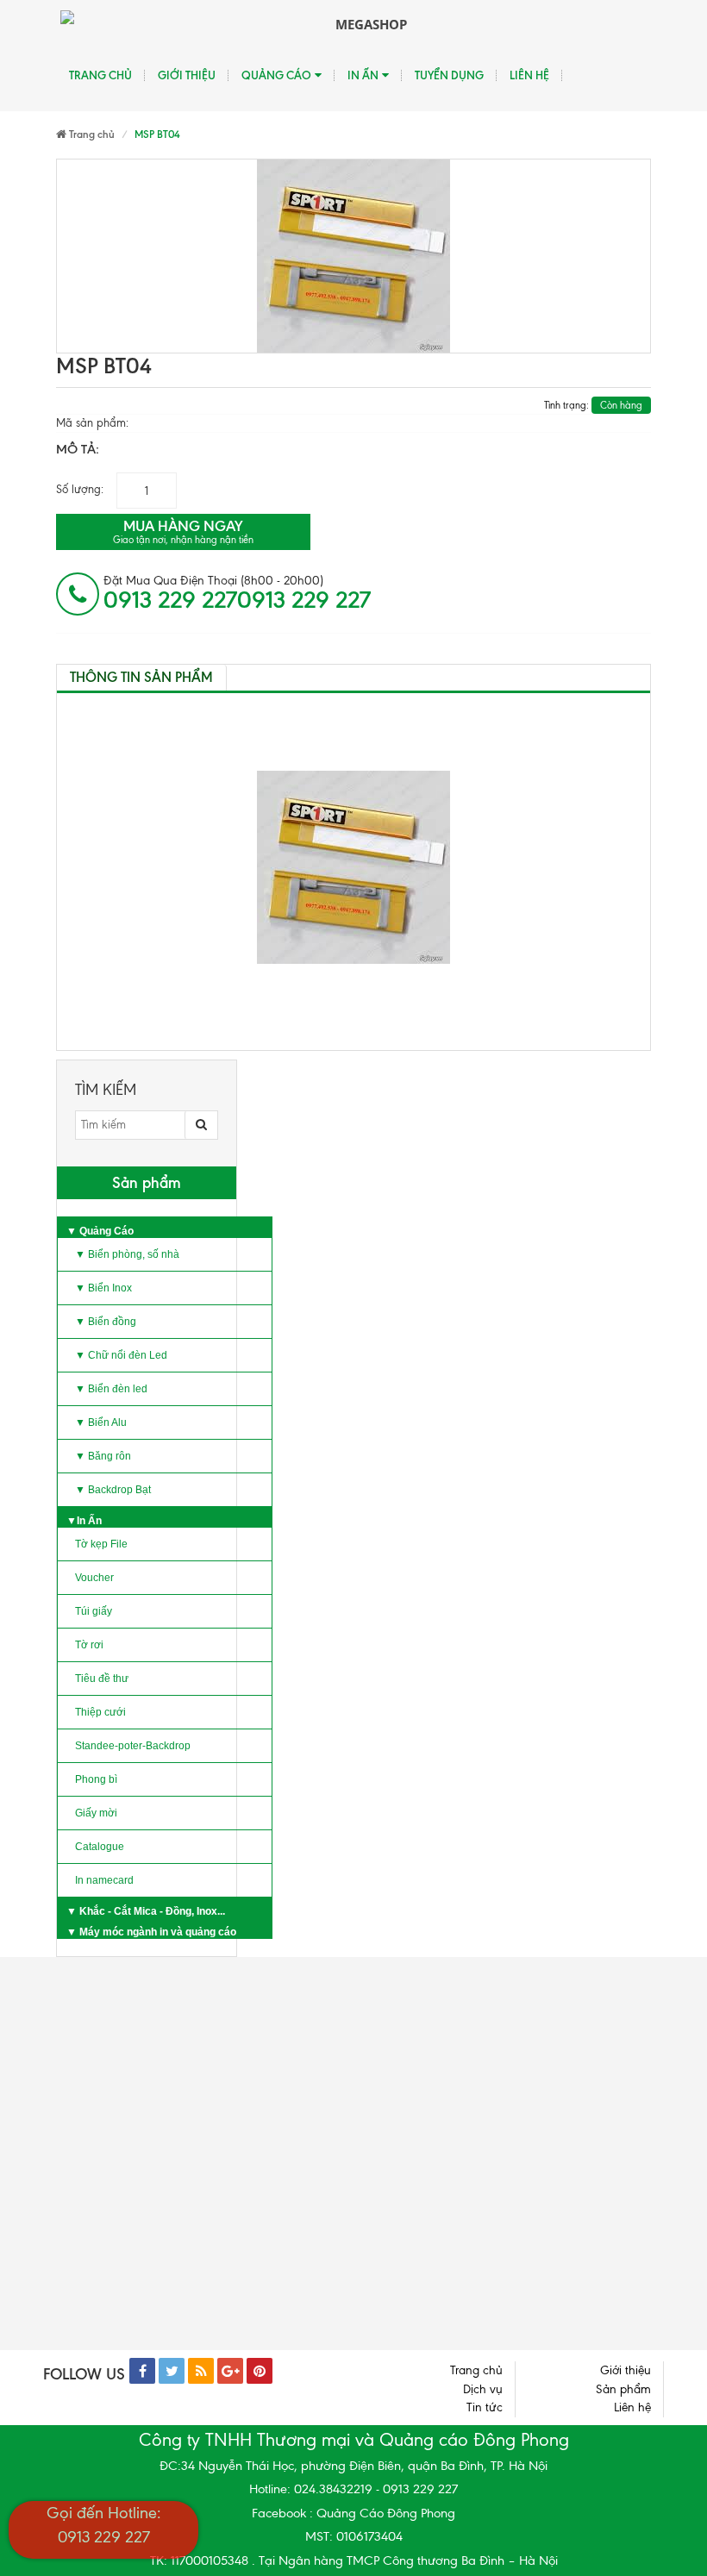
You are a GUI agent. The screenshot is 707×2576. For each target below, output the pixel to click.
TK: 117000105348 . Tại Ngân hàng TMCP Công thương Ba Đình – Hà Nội (354, 2560)
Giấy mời (96, 1813)
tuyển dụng (449, 75)
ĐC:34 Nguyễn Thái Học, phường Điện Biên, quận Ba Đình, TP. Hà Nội (353, 2466)
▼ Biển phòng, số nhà (127, 1254)
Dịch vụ (483, 2389)
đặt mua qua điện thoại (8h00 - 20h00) (237, 593)
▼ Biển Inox (103, 1288)
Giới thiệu (187, 75)
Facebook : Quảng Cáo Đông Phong (353, 2513)
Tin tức (485, 2407)
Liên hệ (529, 75)
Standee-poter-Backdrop (133, 1746)
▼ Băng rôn (103, 1456)
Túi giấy (94, 1611)
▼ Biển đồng (106, 1322)
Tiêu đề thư (102, 1679)
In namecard (104, 1880)
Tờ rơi (89, 1645)
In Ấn (363, 75)
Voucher (94, 1578)
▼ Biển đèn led (111, 1389)
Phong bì (96, 1779)
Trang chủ (100, 75)
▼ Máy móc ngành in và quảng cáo (151, 1932)
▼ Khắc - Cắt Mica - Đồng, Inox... (146, 1911)
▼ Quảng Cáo (100, 1231)
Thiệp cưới (100, 1712)
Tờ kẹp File (101, 1544)
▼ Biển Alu (101, 1422)
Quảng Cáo (276, 75)
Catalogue (100, 1847)
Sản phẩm (623, 2389)
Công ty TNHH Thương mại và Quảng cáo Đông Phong (354, 2440)
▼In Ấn (84, 1521)
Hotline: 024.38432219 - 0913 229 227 (353, 2489)
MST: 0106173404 (354, 2536)
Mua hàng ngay (183, 531)
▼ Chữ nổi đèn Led (121, 1355)
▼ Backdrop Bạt (113, 1490)
